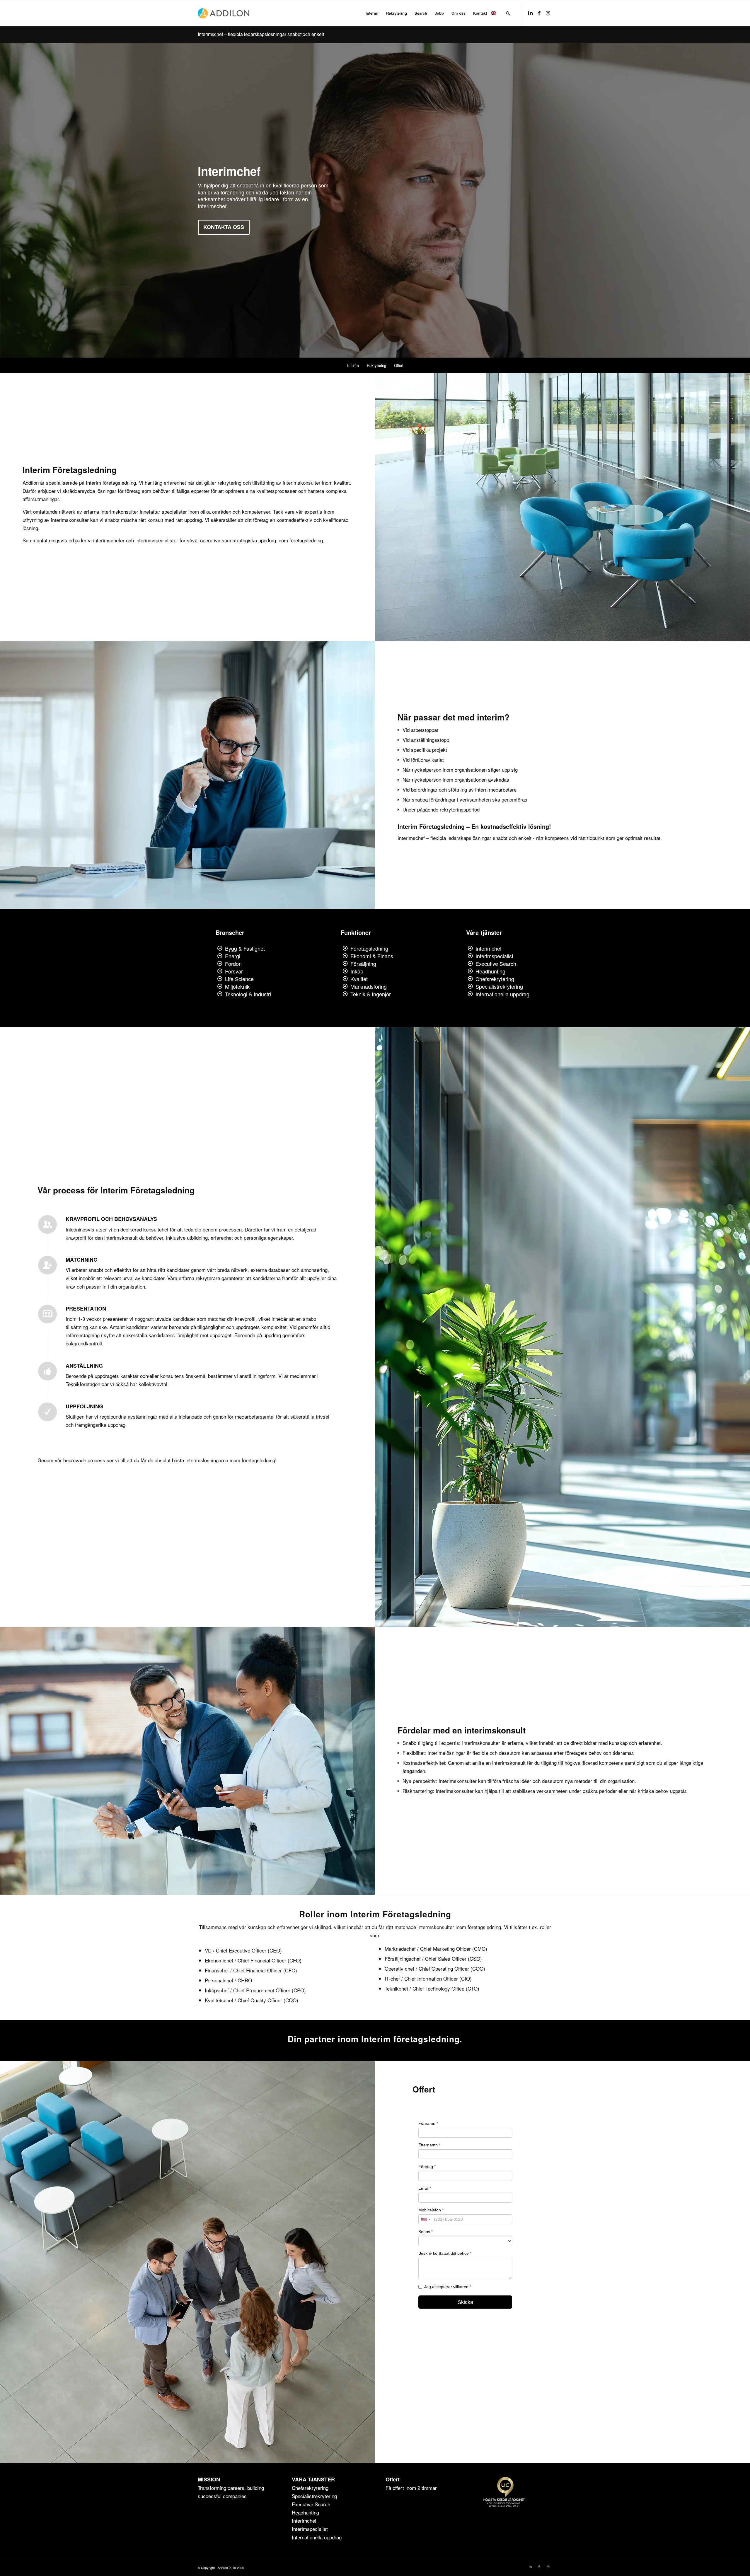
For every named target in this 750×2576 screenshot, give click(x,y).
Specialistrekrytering (499, 986)
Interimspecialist (494, 956)
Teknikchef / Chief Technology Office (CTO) (432, 1988)
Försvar (234, 971)
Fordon (233, 964)
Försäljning (363, 964)
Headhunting (490, 971)
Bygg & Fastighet (245, 948)
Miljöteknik (237, 986)
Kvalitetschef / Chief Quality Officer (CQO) (252, 2000)
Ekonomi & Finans (372, 956)
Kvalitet (359, 979)
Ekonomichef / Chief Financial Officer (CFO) (253, 1960)
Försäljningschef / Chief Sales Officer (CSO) (433, 1959)
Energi (233, 956)
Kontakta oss (224, 227)
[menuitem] (372, 13)
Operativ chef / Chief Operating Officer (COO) (435, 1968)
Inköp (357, 971)
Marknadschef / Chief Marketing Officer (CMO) (436, 1949)
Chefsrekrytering (495, 979)
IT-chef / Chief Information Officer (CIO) (428, 1978)
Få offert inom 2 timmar (411, 2488)
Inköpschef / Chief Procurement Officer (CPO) (255, 1990)
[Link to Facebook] (539, 13)
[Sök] (508, 13)
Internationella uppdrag (502, 994)
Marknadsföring (369, 986)
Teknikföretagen (83, 1384)
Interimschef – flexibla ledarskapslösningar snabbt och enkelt (261, 34)
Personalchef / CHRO (228, 1980)
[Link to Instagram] (548, 13)
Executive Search (496, 964)
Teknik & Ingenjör (371, 994)
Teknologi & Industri (248, 994)
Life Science (239, 979)
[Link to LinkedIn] (530, 13)
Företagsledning (369, 948)
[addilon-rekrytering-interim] (224, 13)
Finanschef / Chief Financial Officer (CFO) (251, 1970)
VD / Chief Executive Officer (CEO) (243, 1950)
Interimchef (489, 948)
